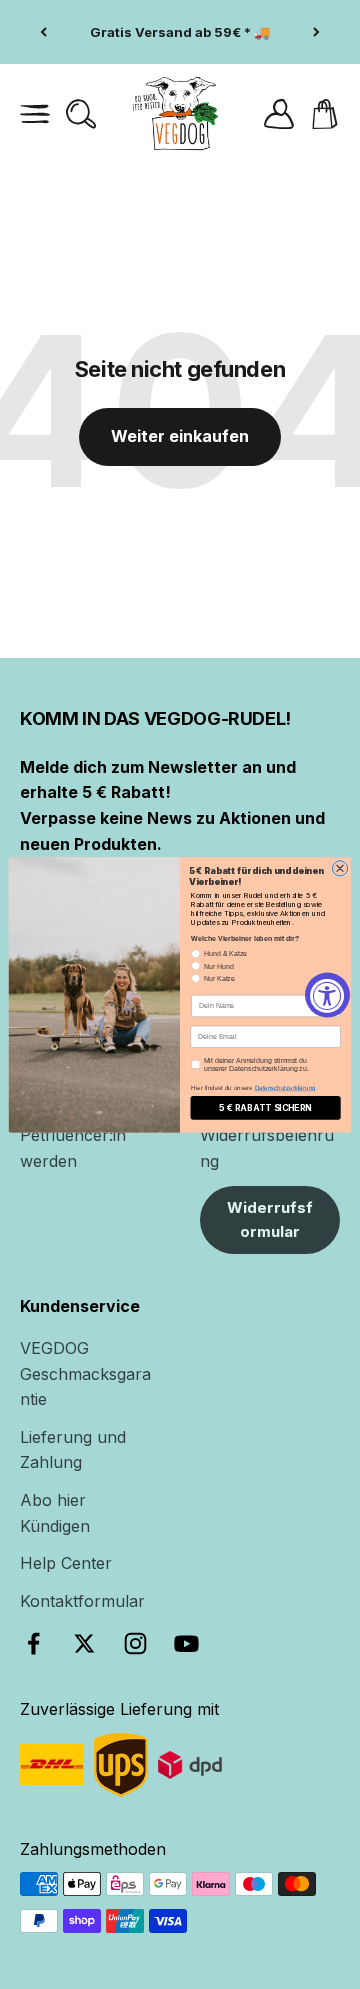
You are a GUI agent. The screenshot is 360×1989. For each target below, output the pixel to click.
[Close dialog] (339, 867)
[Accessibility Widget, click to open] (327, 994)
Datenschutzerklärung (285, 1087)
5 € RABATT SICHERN (265, 1107)
